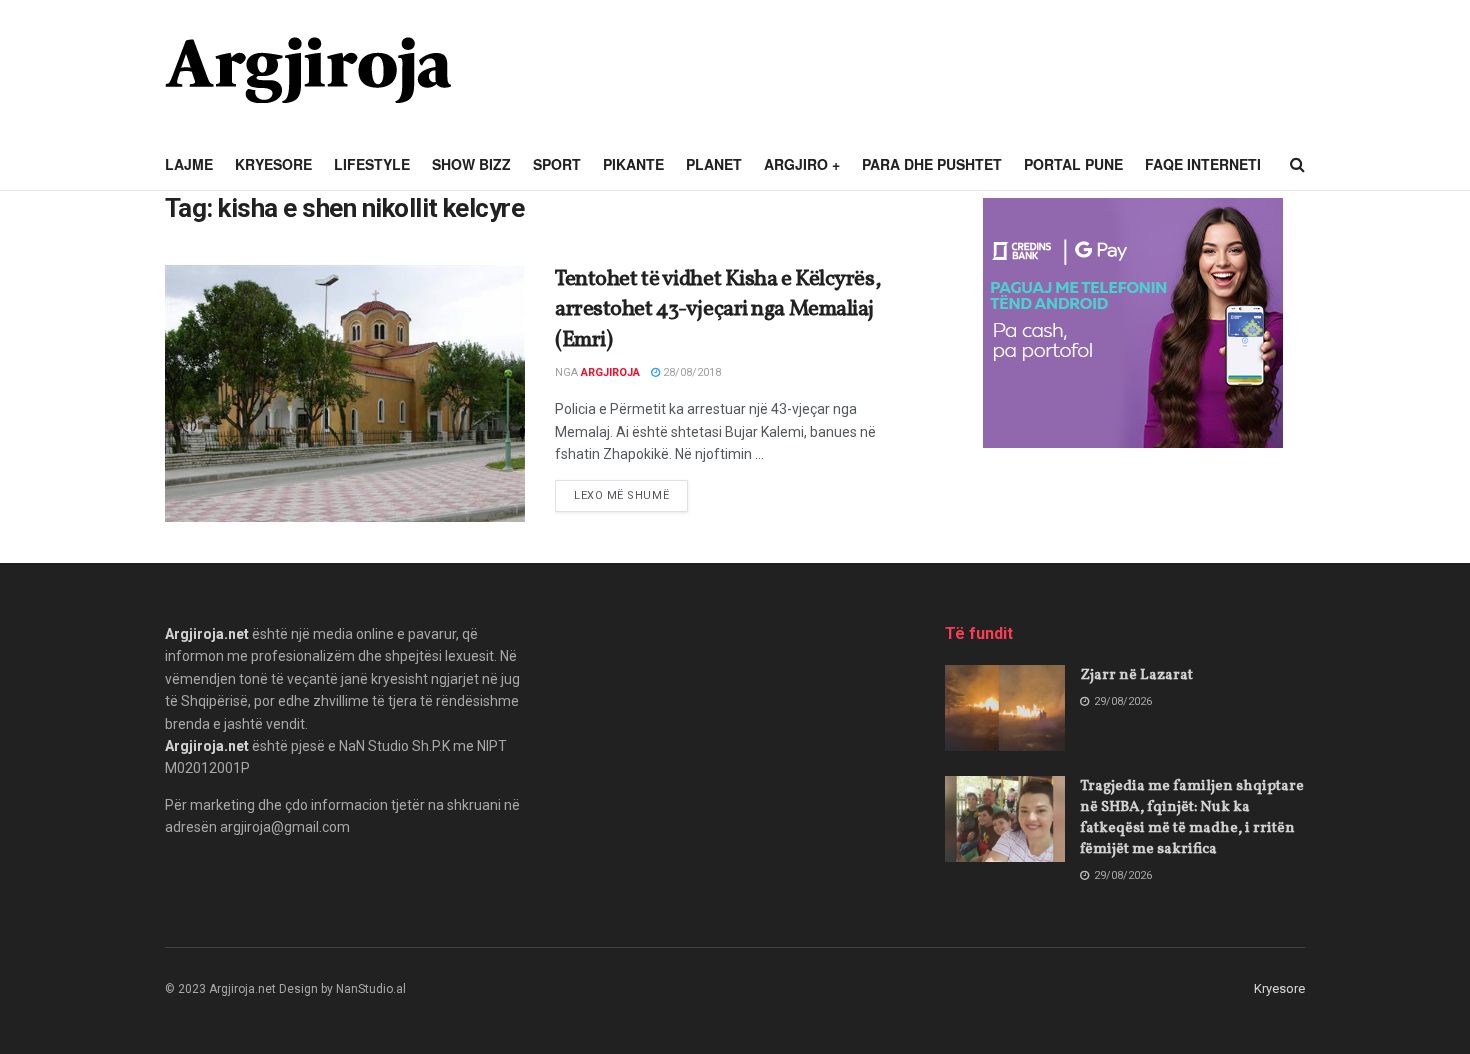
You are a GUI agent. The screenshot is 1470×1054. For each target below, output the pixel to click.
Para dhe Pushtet (932, 164)
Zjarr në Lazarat (1136, 675)
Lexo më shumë (631, 495)
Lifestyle (372, 164)
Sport (557, 164)
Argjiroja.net (207, 634)
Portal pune (1073, 164)
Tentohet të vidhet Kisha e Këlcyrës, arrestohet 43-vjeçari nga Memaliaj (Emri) (718, 310)
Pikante (633, 164)
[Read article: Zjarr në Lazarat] (1005, 708)
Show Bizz (471, 164)
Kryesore (273, 164)
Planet (714, 164)
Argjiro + (802, 164)
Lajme (189, 164)
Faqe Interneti (1203, 164)
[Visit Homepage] (308, 70)
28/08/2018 (690, 372)
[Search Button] (1297, 165)
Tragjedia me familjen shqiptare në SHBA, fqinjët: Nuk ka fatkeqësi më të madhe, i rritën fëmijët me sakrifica (1192, 818)
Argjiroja (610, 372)
